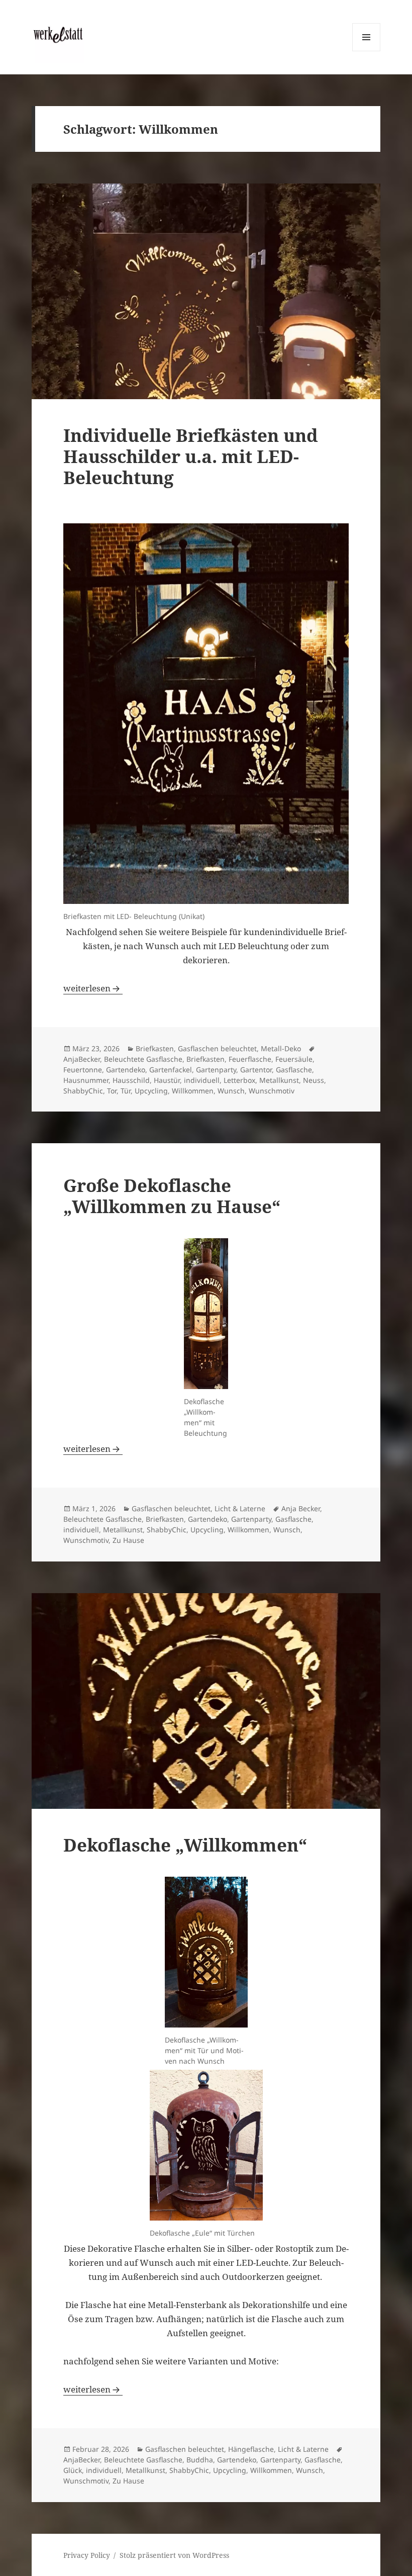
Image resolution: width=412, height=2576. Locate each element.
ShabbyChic (83, 1091)
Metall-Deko (281, 1048)
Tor (112, 1091)
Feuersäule (294, 1059)
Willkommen (193, 1091)
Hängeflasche (251, 2449)
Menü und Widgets (367, 51)
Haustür (167, 1080)
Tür (126, 1091)
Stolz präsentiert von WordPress (174, 2555)
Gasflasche (294, 1070)
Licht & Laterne (240, 1508)
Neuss (314, 1080)
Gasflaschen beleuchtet (217, 1048)
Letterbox (239, 1080)
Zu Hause (128, 1540)
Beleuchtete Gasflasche (143, 1059)
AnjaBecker (82, 1059)
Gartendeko (126, 1070)
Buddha (200, 2460)
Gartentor (256, 1070)
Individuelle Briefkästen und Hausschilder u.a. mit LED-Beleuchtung (191, 456)
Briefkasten (155, 1048)
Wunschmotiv (272, 1091)
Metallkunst (279, 1080)
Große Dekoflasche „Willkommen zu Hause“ (172, 1196)
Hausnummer (86, 1080)
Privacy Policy (87, 2555)
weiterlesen (93, 988)
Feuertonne (83, 1070)
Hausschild (131, 1080)
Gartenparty (216, 1070)
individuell (202, 1080)
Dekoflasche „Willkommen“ (185, 1845)
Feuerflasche (250, 1059)
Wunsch (231, 1091)
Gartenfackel (171, 1070)
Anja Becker (301, 1508)
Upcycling (151, 1091)
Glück (73, 2470)
